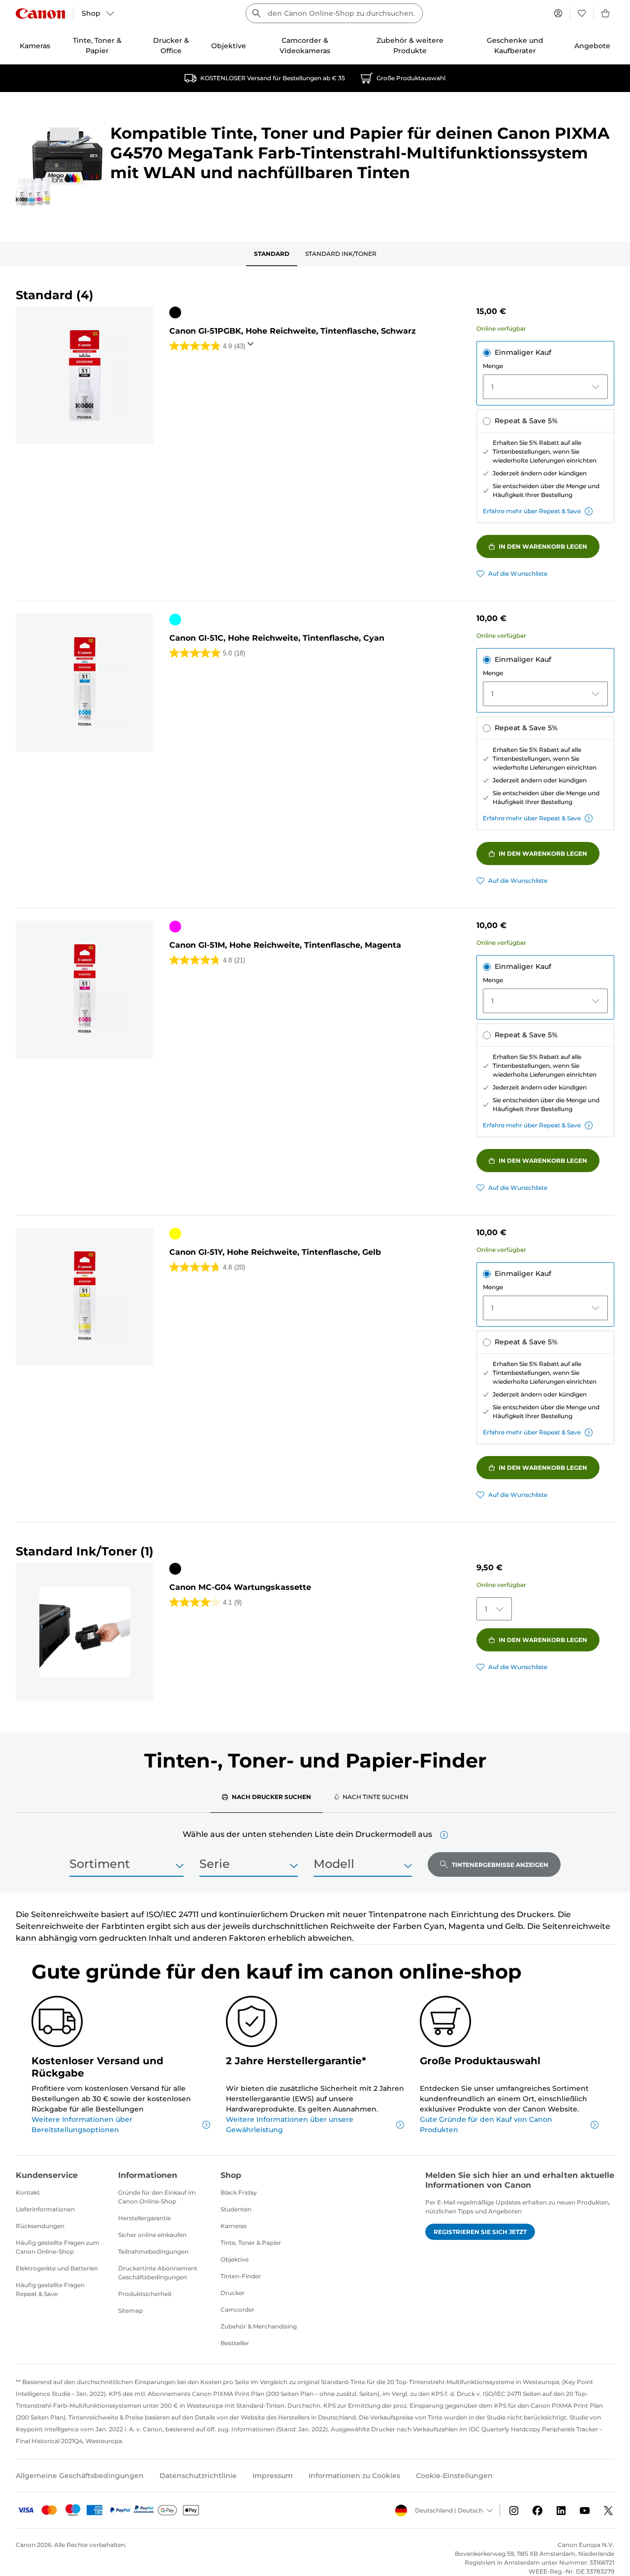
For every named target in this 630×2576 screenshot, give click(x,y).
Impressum (273, 2476)
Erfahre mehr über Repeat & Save (532, 511)
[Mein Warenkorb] (606, 13)
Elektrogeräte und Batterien (57, 2268)
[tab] (267, 1797)
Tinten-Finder (241, 2276)
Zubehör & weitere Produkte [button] (410, 46)
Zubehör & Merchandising (259, 2326)
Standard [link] (272, 254)
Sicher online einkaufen (152, 2235)
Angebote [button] (592, 46)
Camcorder (237, 2310)
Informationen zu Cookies (354, 2476)
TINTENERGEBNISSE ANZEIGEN (500, 1865)
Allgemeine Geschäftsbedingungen (80, 2476)
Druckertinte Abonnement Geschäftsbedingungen (158, 2273)
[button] (444, 1835)
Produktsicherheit (145, 2294)
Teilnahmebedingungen (153, 2251)
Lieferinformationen (45, 2209)
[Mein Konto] (558, 13)
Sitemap (130, 2311)
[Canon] (40, 14)
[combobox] (334, 13)
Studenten (236, 2209)
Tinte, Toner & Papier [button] (97, 46)
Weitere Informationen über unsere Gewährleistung (290, 2125)
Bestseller (235, 2343)
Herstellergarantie (144, 2218)
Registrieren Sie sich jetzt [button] (480, 2232)
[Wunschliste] (582, 13)
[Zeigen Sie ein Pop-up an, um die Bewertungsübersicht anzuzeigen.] (252, 347)
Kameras (234, 2226)
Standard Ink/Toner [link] (341, 254)
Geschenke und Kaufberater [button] (515, 46)
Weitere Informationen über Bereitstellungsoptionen (82, 2125)
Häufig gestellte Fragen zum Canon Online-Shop (58, 2247)
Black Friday (239, 2192)
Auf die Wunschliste (518, 574)
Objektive (235, 2259)
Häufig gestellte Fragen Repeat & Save (50, 2289)
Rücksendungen (40, 2226)
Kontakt (28, 2192)
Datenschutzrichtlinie (198, 2476)
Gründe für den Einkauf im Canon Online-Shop (157, 2197)
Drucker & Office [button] (171, 46)
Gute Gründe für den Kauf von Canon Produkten (486, 2125)
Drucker (233, 2293)
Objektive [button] (229, 46)
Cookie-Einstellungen (454, 2476)
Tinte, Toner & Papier (251, 2243)
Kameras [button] (35, 46)
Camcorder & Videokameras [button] (305, 46)
